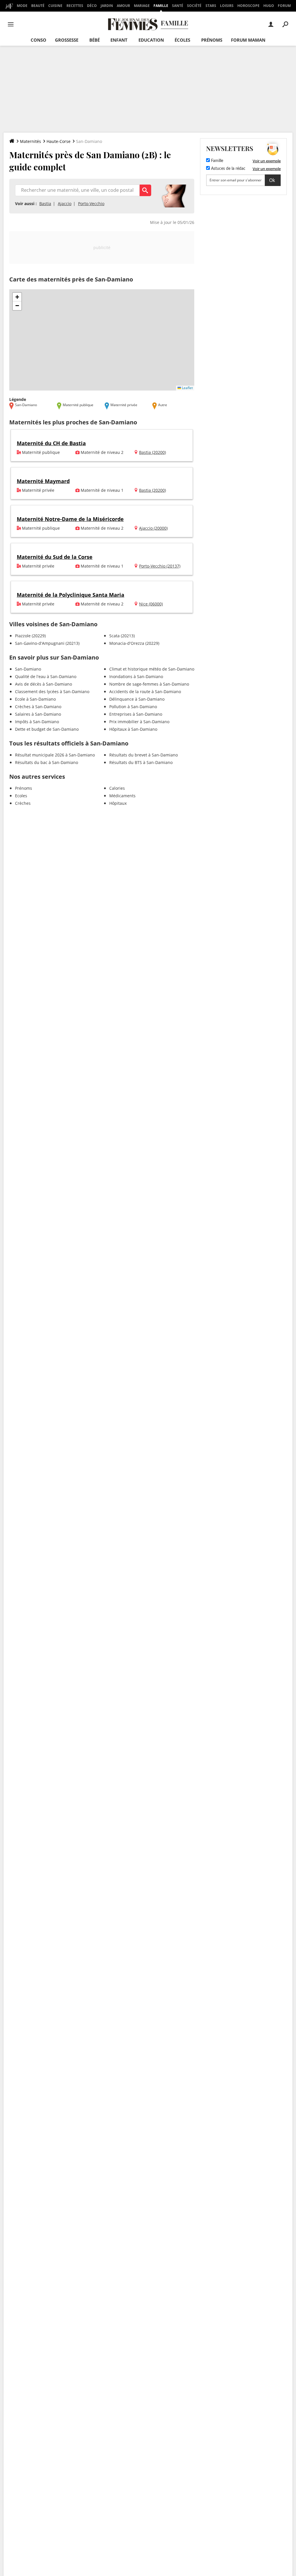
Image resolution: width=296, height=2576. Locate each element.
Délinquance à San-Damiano (137, 699)
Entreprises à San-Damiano (136, 714)
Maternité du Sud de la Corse (55, 557)
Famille (161, 6)
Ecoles (21, 796)
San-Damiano (28, 669)
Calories (117, 788)
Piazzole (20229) (30, 636)
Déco (92, 6)
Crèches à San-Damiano (38, 707)
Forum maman (248, 40)
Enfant (119, 40)
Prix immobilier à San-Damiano (139, 722)
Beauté (38, 6)
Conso (38, 40)
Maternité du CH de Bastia (51, 443)
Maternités (30, 141)
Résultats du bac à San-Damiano (47, 762)
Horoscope (248, 6)
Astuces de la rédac (228, 169)
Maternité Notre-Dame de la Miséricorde (70, 519)
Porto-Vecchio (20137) (160, 566)
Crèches (23, 803)
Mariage (142, 6)
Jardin (107, 6)
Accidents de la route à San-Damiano (145, 692)
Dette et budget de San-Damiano (47, 729)
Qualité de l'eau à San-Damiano (46, 676)
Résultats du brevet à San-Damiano (144, 755)
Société (194, 6)
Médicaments (122, 796)
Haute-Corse (59, 141)
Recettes (75, 6)
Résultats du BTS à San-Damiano (141, 762)
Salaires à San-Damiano (38, 714)
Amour (123, 6)
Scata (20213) (122, 636)
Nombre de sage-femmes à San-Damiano (149, 684)
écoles (182, 40)
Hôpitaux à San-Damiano (133, 729)
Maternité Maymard (43, 481)
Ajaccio (65, 204)
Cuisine (55, 6)
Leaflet (187, 388)
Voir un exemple (267, 161)
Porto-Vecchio (91, 204)
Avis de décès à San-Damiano (44, 684)
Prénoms (212, 40)
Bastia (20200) (152, 452)
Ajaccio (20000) (153, 528)
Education (151, 40)
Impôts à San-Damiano (37, 722)
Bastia (45, 204)
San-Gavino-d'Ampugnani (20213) (47, 643)
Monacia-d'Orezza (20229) (134, 643)
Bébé (95, 40)
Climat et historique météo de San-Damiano (152, 669)
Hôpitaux (118, 803)
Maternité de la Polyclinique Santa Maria (71, 595)
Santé (178, 6)
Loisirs (227, 6)
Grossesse (67, 40)
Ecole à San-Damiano (35, 699)
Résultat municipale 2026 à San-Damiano (55, 755)
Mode (22, 6)
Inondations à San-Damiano (136, 676)
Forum (284, 6)
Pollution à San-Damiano (133, 707)
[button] (17, 297)
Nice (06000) (151, 604)
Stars (211, 6)
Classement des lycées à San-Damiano (52, 692)
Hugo (269, 6)
